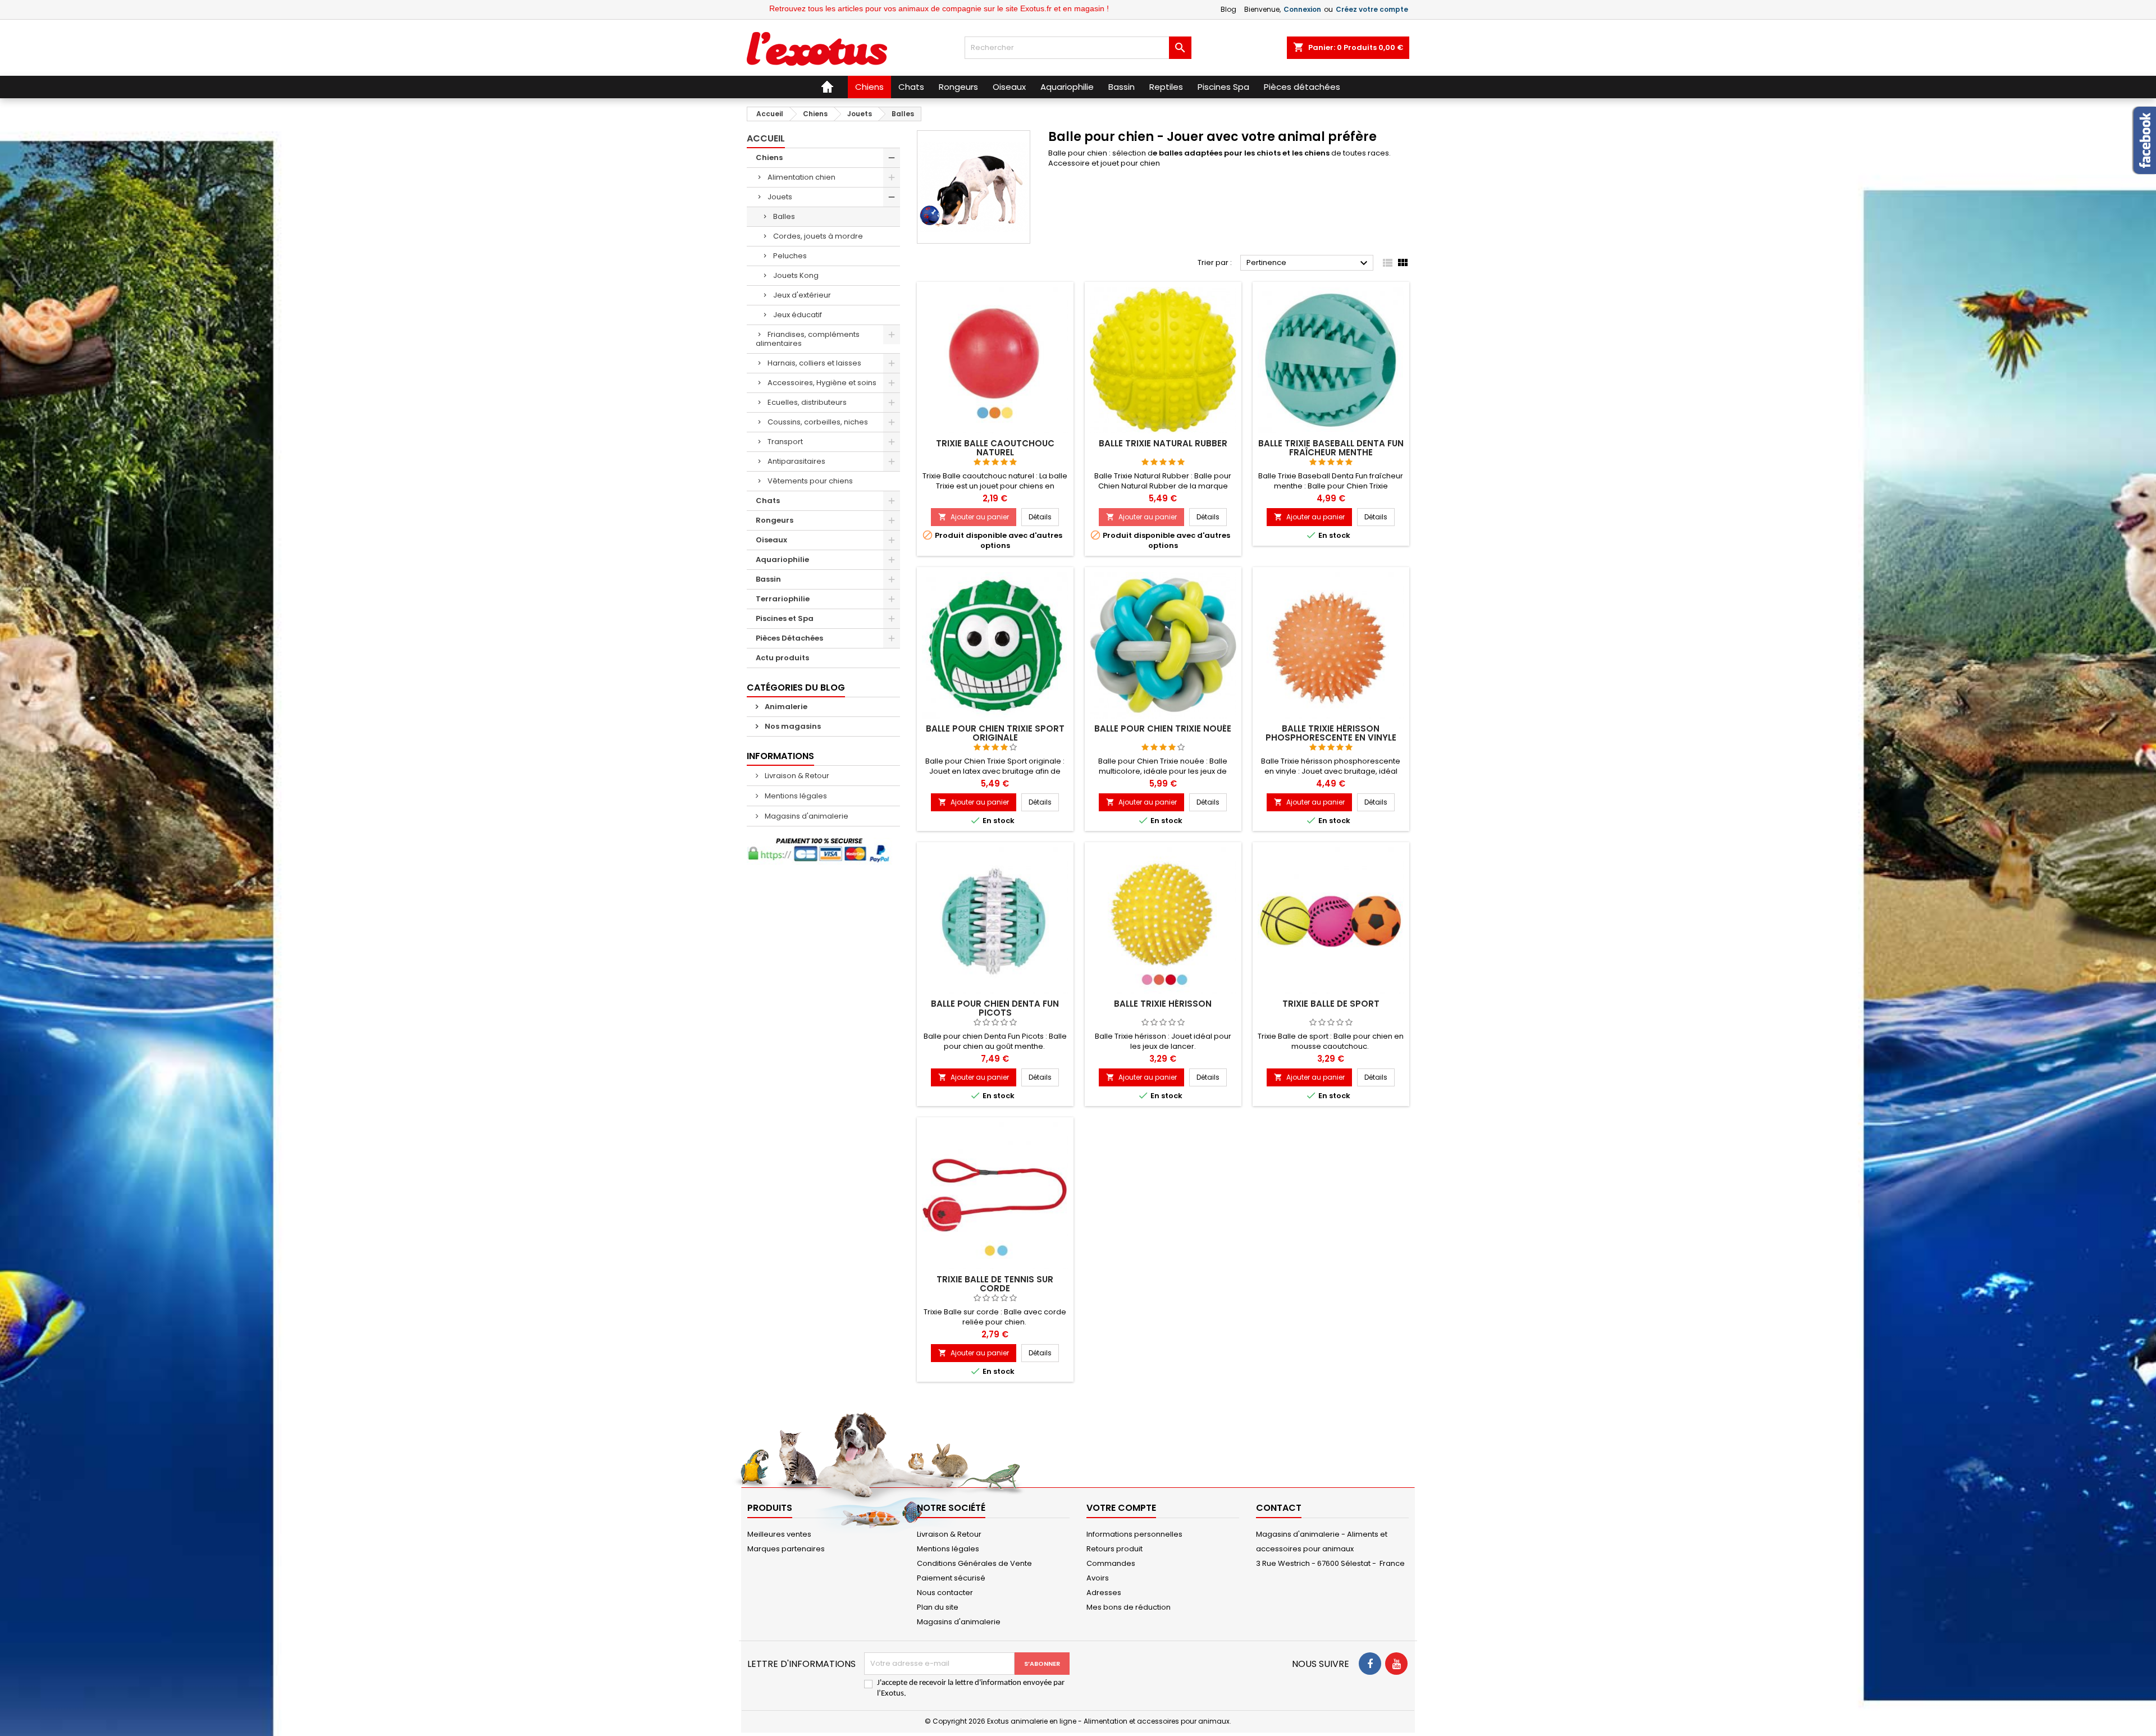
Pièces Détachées (789, 638)
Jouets (780, 197)
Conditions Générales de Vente (974, 1563)
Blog (1228, 9)
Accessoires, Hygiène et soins (822, 383)
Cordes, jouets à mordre (818, 236)
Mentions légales (795, 796)
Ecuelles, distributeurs (807, 402)
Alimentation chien (801, 177)
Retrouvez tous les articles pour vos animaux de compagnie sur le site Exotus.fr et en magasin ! (806, 8)
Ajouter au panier (974, 517)
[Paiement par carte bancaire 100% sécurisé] (823, 851)
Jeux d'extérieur (802, 295)
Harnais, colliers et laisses (814, 363)
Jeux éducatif (798, 315)
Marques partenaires (786, 1549)
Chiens (769, 157)
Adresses (1104, 1593)
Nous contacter (945, 1593)
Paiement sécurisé (951, 1578)
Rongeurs (775, 520)
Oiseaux (771, 540)
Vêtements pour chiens (810, 481)
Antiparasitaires (796, 461)
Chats (768, 501)
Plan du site (938, 1607)
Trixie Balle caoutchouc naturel (995, 448)
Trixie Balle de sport (1331, 1004)
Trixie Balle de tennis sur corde (995, 1284)
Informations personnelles (1134, 1534)
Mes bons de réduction (1129, 1607)
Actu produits (782, 658)
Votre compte (1121, 1508)
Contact (1279, 1508)
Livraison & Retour (796, 776)
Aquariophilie (782, 559)
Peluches (790, 256)
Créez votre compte (1372, 9)
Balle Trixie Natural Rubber (1163, 443)
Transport (785, 442)
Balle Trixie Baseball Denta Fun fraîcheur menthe (1331, 448)
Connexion (1302, 9)
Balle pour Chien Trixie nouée (1163, 728)
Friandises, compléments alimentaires (808, 339)
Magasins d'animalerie (806, 816)
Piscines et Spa (785, 618)
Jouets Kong (796, 275)
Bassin (768, 579)
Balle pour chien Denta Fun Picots (995, 1008)
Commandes (1111, 1563)
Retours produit (1114, 1549)
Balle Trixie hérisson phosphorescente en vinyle (1331, 733)
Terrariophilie (783, 599)
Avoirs (1098, 1578)
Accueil (766, 138)
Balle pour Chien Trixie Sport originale (995, 733)
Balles (784, 216)
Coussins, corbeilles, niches (818, 422)
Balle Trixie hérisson (1163, 1004)
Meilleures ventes (779, 1534)
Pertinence (1308, 263)
